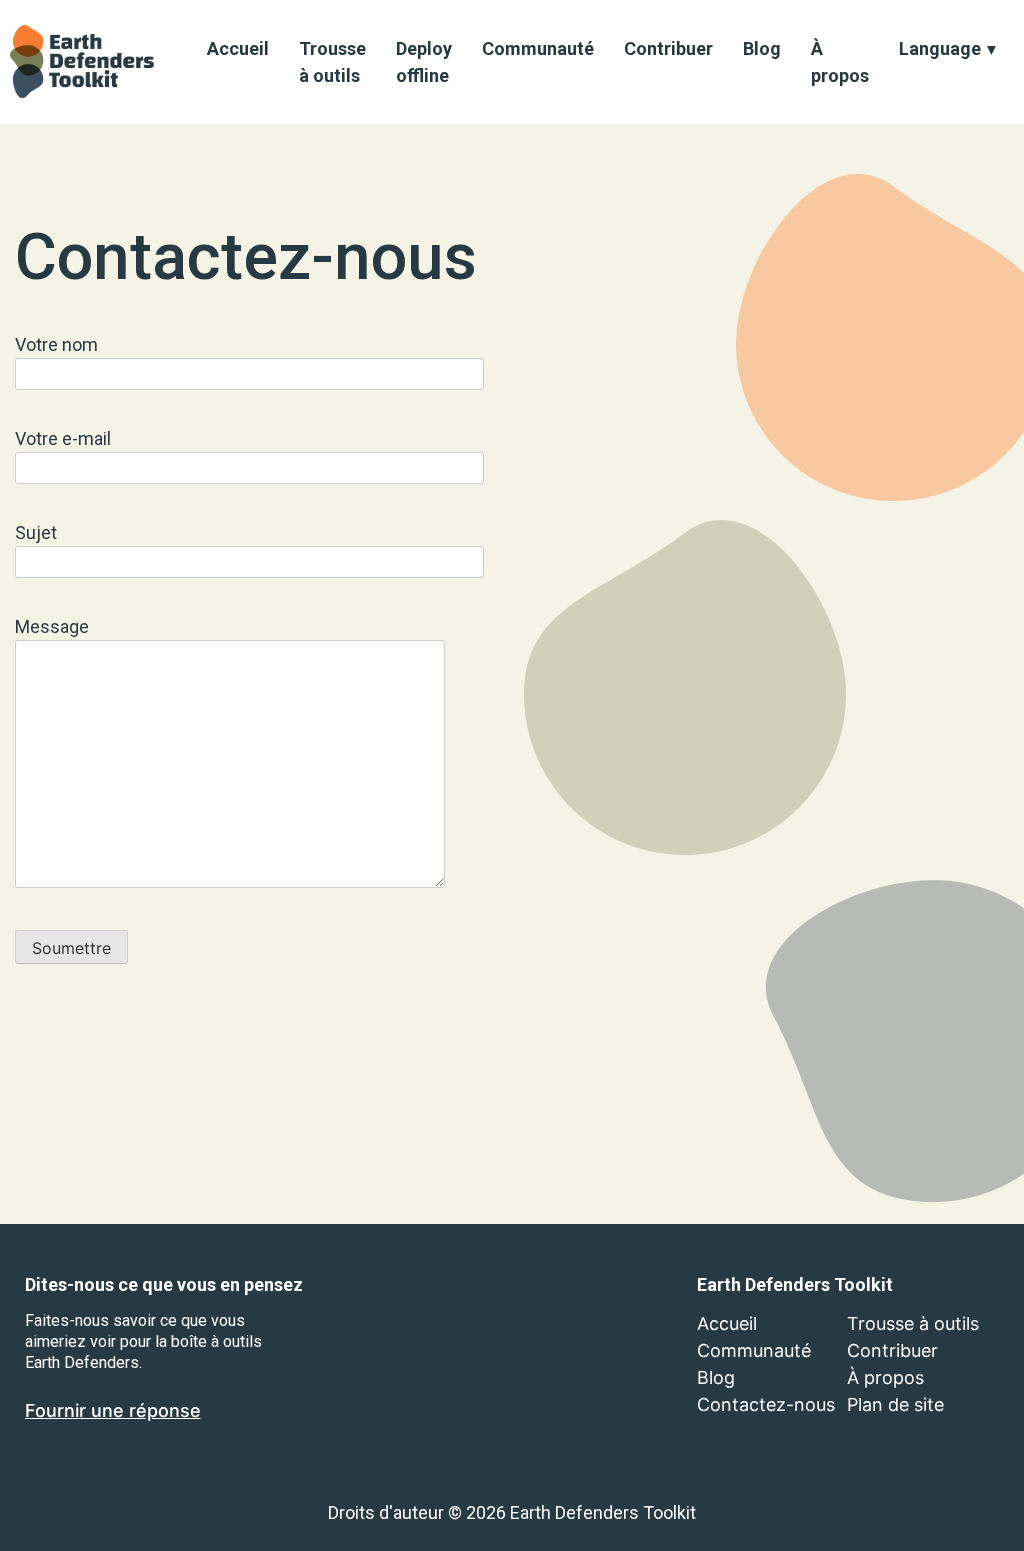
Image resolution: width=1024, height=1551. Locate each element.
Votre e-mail (63, 438)
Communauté (538, 48)
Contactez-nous (766, 1404)
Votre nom (56, 344)
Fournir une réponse (113, 1410)
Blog (762, 48)
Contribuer (668, 48)
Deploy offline (424, 62)
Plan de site (895, 1404)
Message (52, 626)
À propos (840, 62)
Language (940, 48)
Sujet (36, 532)
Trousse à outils (332, 62)
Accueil (238, 48)
